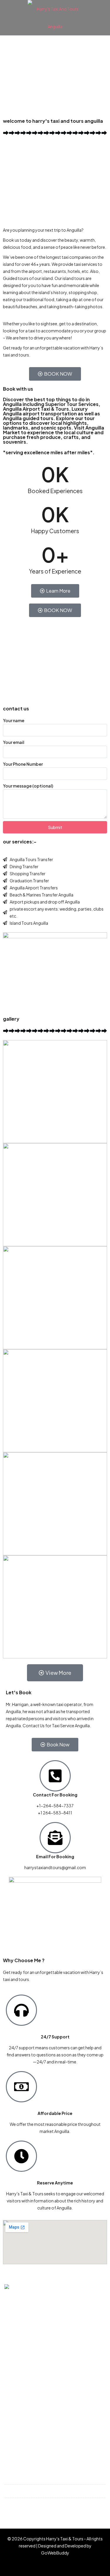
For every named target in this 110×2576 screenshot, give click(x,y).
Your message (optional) (28, 786)
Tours (14, 2401)
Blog (13, 2441)
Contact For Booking (55, 1795)
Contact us (20, 2421)
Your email (14, 742)
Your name (14, 720)
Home (14, 2391)
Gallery (15, 2411)
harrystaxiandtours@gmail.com (47, 2504)
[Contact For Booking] (55, 1776)
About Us (18, 2431)
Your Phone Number (23, 764)
